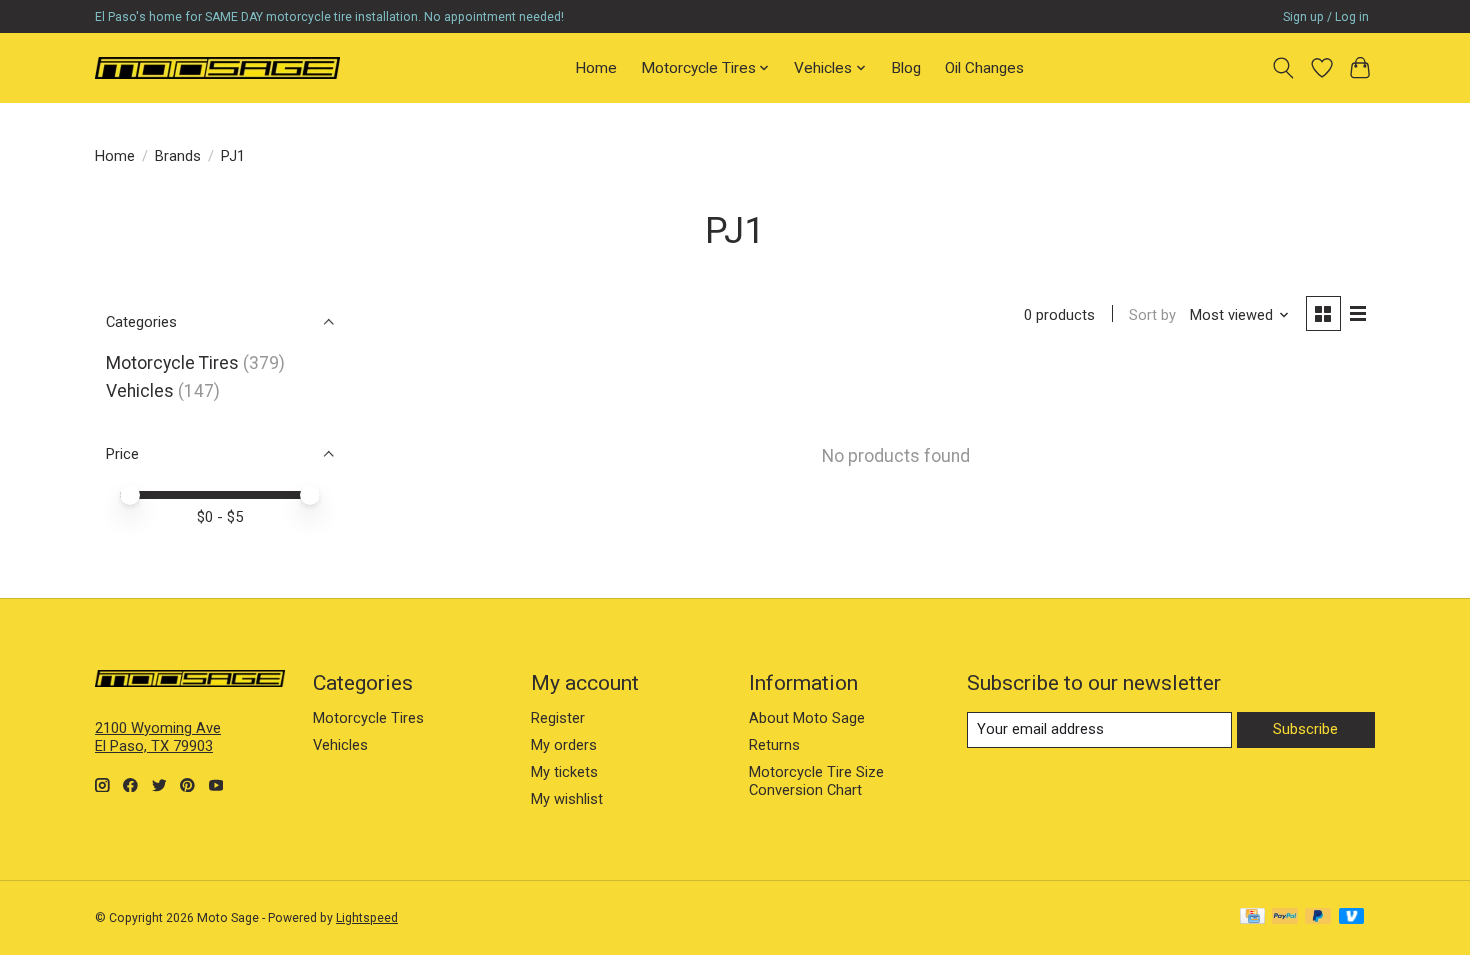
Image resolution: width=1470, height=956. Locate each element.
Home (596, 68)
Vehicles (140, 391)
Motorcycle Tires (172, 363)
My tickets (564, 772)
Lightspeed (367, 918)
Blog (906, 68)
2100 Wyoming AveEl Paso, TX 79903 (158, 737)
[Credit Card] (1252, 917)
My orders (564, 745)
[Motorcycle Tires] (217, 67)
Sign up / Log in (1326, 17)
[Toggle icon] (1283, 68)
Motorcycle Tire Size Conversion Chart (816, 781)
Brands (178, 156)
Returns (774, 745)
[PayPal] (1285, 917)
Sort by (1152, 315)
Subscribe (1305, 729)
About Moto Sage (807, 718)
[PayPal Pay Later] (1318, 917)
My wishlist (567, 799)
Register (558, 718)
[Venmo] (1352, 917)
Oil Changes (984, 68)
